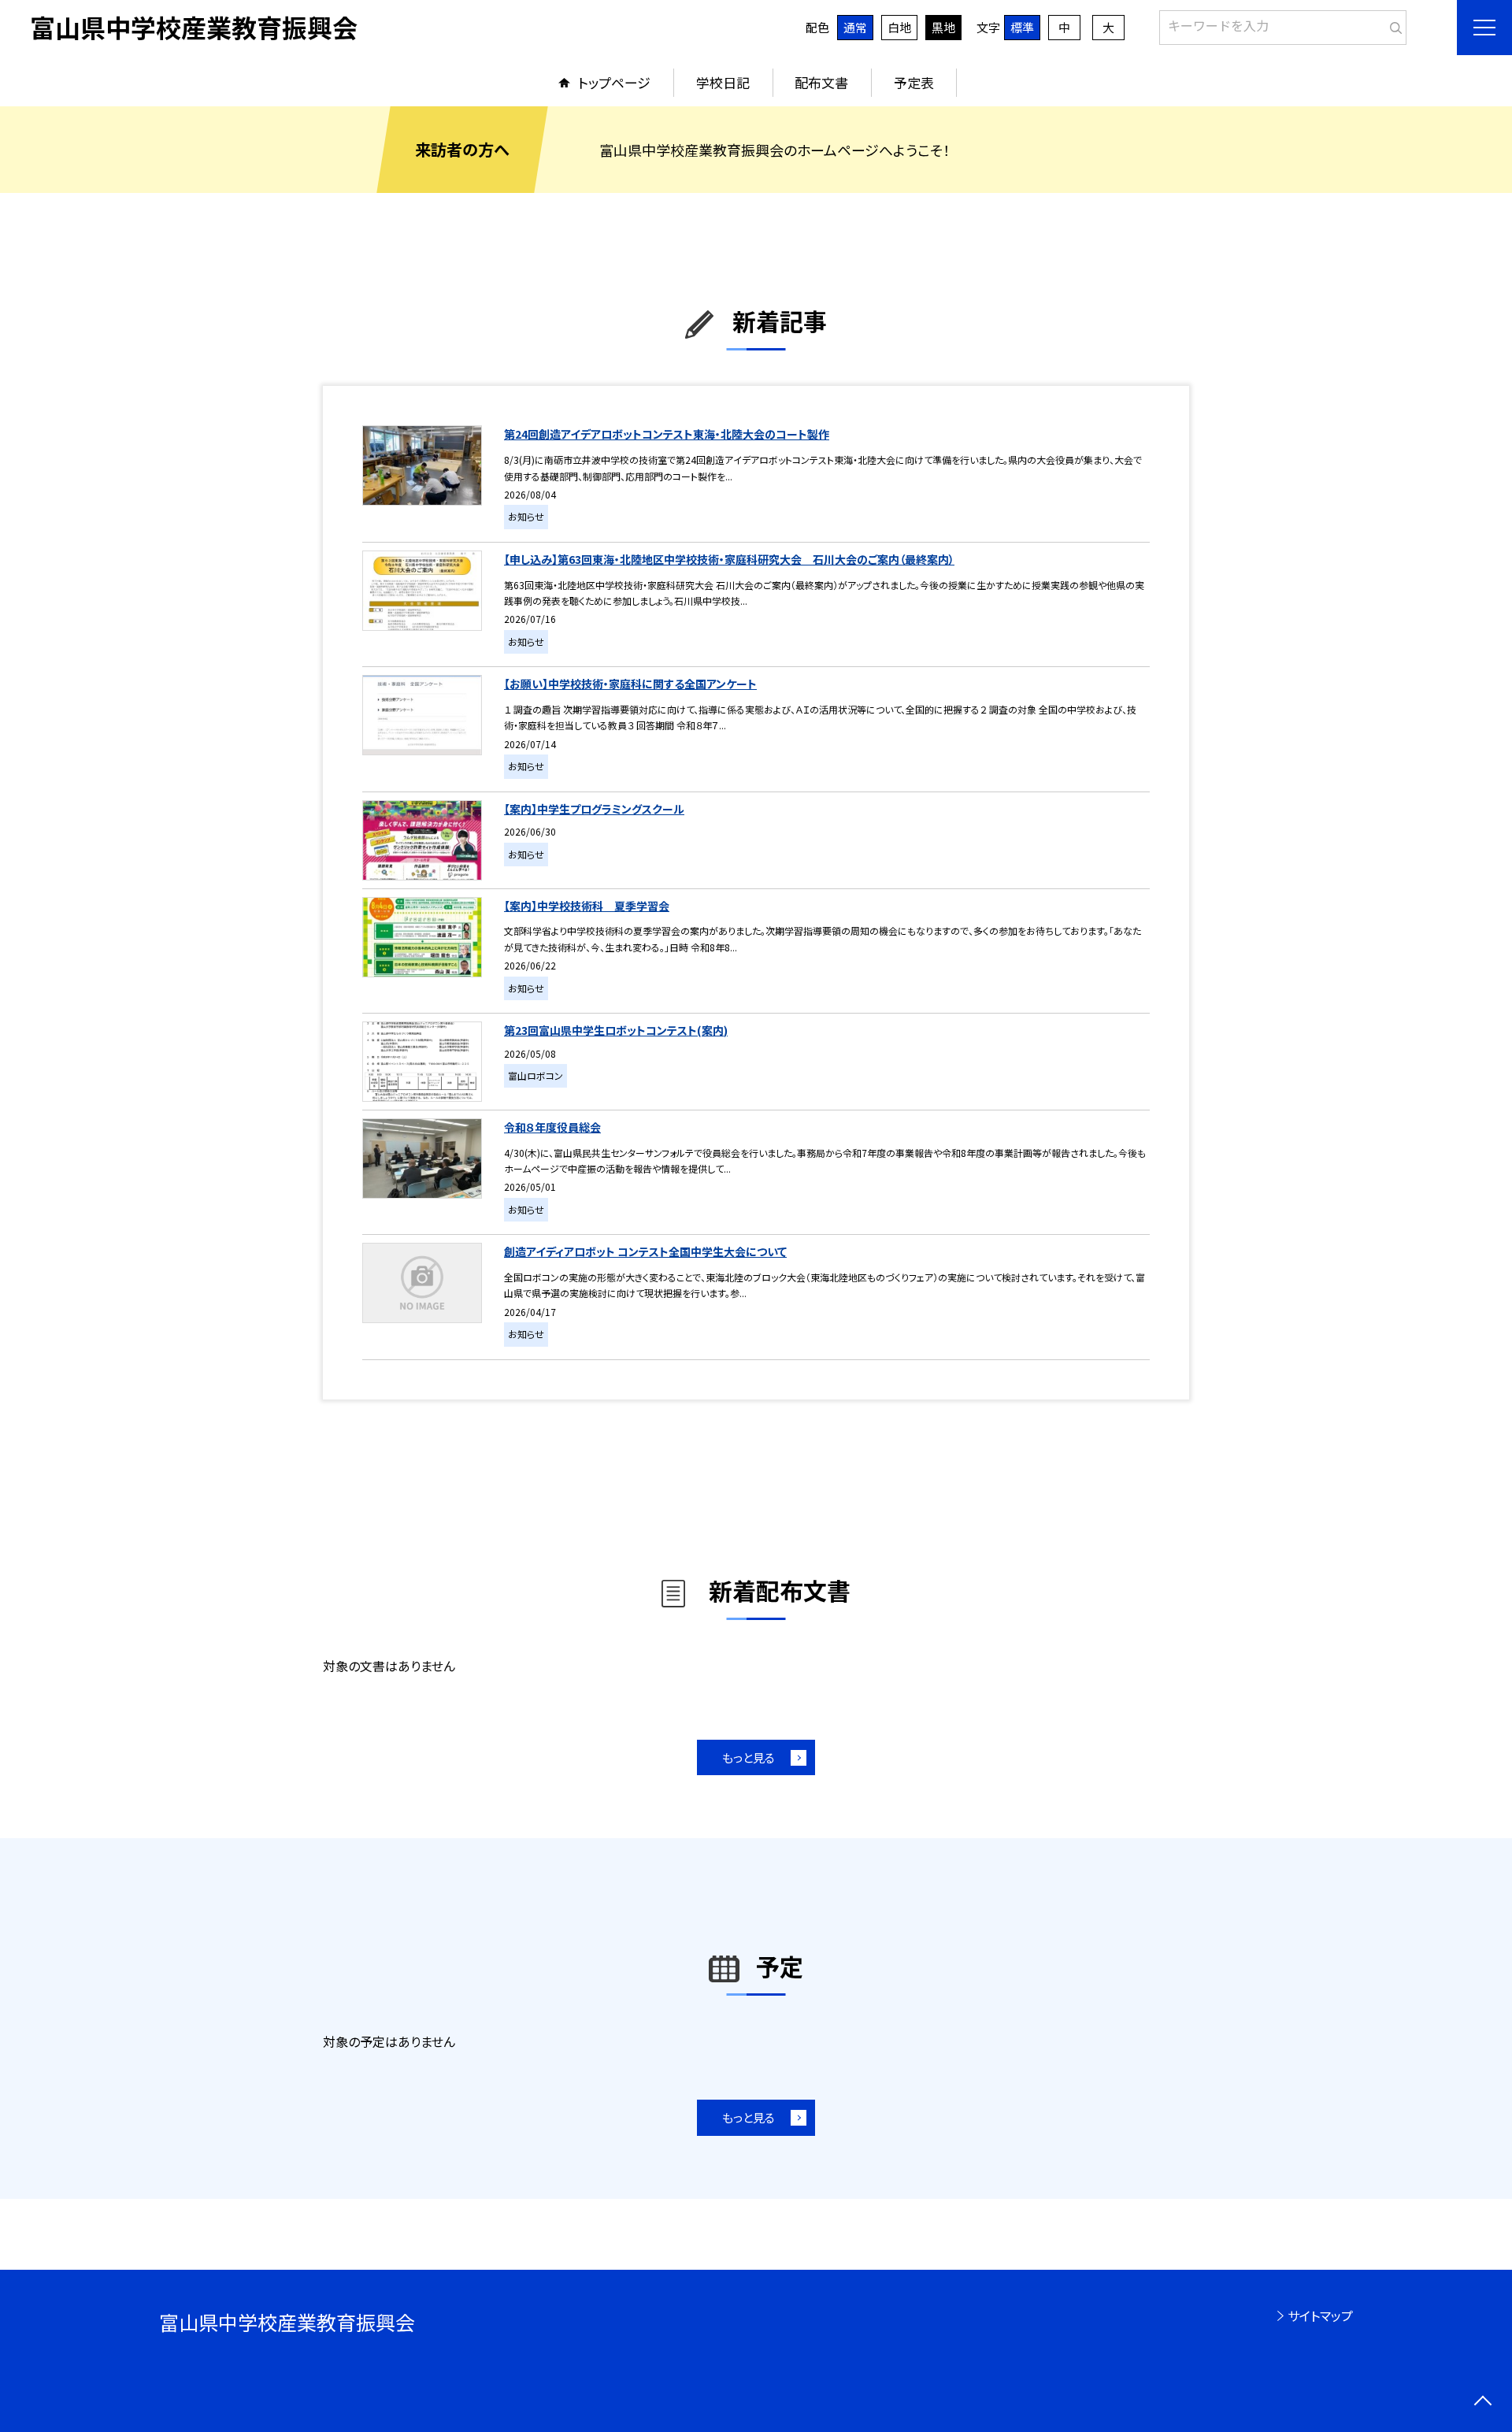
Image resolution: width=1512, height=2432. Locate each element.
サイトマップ (1320, 2315)
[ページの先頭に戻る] (1482, 2402)
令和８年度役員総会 (552, 1127)
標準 (1022, 27)
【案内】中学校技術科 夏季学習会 (587, 906)
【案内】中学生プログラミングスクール (594, 809)
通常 (855, 27)
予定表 (914, 82)
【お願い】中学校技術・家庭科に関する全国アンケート (630, 684)
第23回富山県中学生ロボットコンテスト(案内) (616, 1030)
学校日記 (723, 82)
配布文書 (821, 82)
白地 (899, 27)
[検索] (1393, 24)
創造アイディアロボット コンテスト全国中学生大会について (645, 1251)
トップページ (614, 82)
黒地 (943, 27)
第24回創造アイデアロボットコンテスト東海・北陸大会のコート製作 (667, 434)
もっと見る (749, 1757)
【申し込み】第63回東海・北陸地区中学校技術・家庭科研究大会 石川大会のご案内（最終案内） (729, 559)
